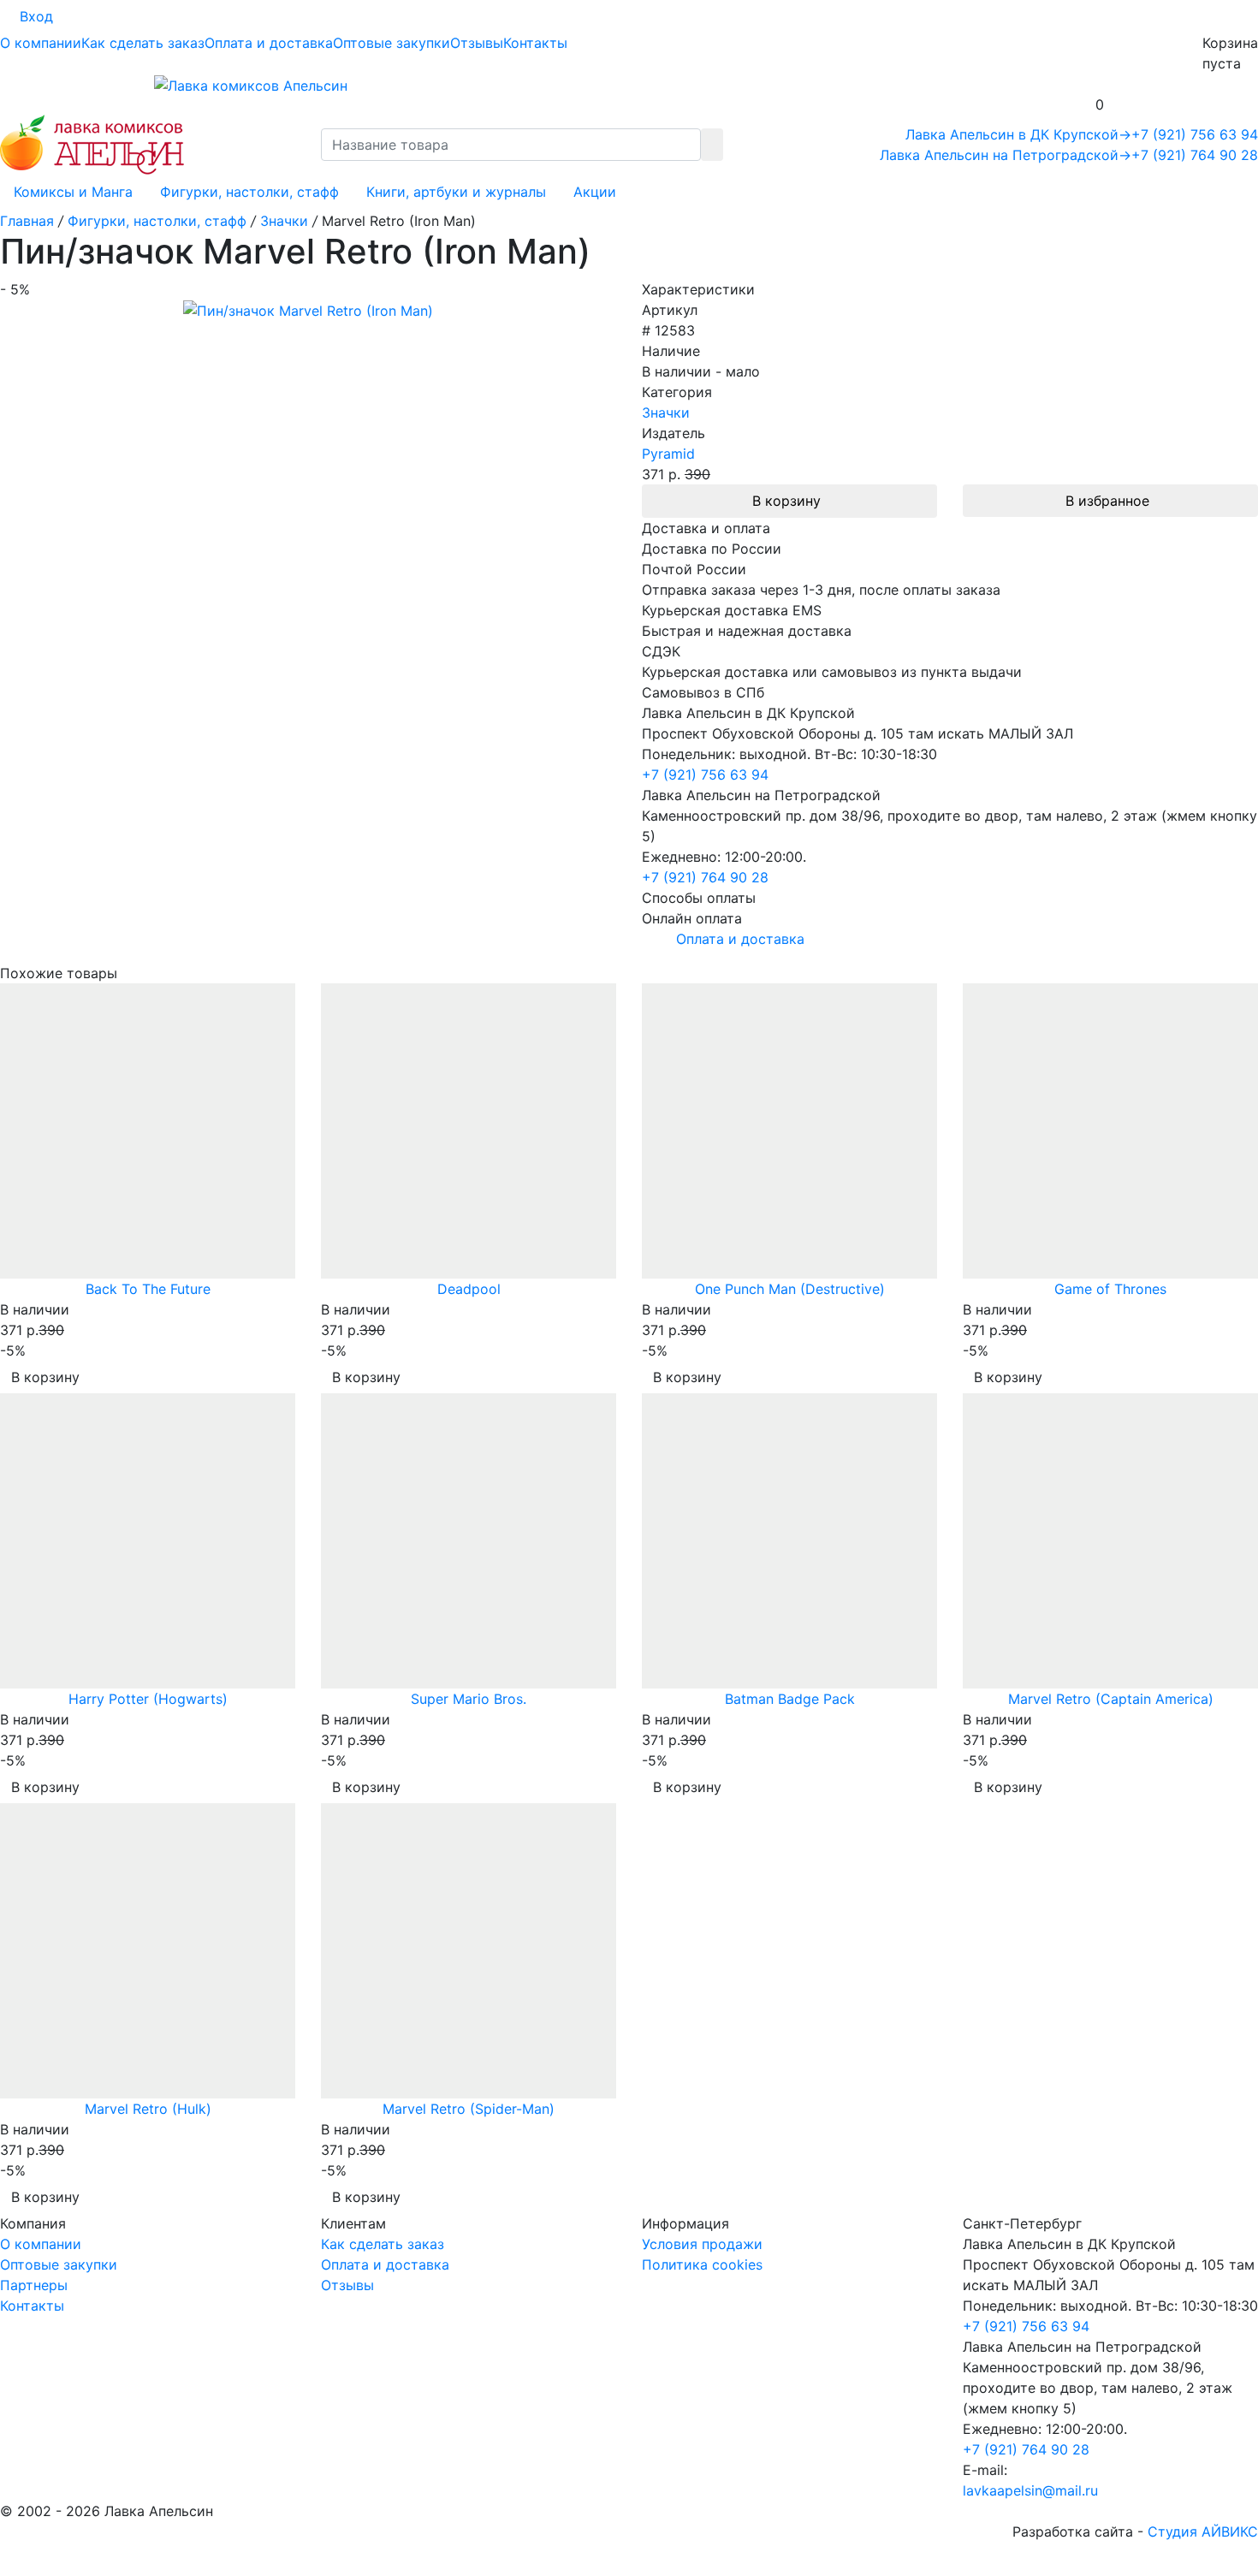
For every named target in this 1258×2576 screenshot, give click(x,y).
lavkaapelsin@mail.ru (1030, 2490)
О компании (41, 43)
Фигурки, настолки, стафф (249, 192)
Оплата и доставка (269, 43)
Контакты (535, 43)
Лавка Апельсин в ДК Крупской (1018, 134)
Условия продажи (702, 2244)
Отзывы (477, 43)
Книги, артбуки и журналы (456, 192)
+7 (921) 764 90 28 (1195, 155)
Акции (595, 192)
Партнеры (34, 2285)
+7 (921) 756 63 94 (1195, 134)
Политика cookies (702, 2264)
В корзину (786, 501)
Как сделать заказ (143, 43)
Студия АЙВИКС (1203, 2531)
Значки (666, 413)
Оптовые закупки (392, 43)
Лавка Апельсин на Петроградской (1006, 155)
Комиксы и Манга (73, 192)
